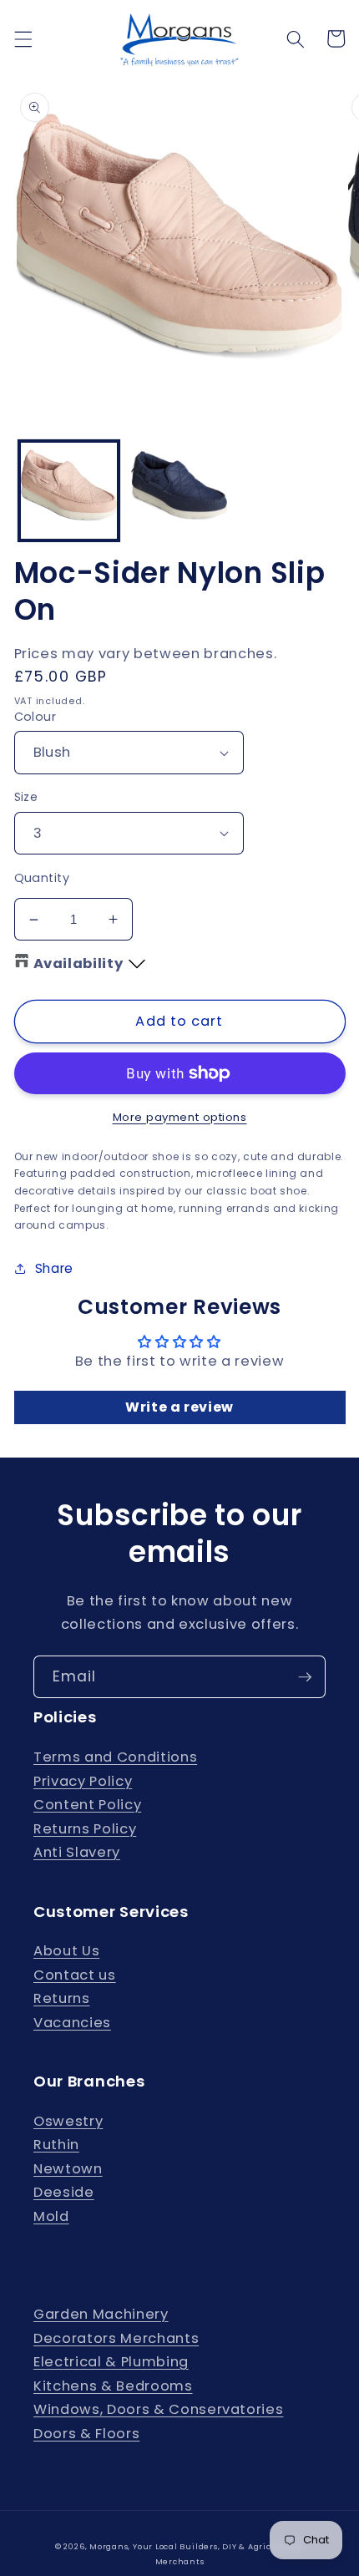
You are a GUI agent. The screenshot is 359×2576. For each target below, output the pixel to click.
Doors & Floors (86, 2434)
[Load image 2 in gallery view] (179, 491)
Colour (35, 717)
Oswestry (68, 2121)
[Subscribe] (305, 1677)
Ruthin (56, 2145)
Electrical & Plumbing (111, 2362)
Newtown (68, 2169)
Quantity (42, 878)
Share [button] (54, 1268)
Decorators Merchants (116, 2338)
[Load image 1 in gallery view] (69, 491)
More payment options (180, 1117)
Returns (62, 1998)
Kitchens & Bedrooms (113, 2386)
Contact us (75, 1975)
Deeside (64, 2192)
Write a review (179, 1407)
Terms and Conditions (115, 1757)
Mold (51, 2216)
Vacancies (72, 2023)
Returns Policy (85, 1829)
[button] (23, 38)
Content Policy (87, 1805)
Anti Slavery (77, 1852)
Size (26, 797)
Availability (78, 963)
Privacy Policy (83, 1781)
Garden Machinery (101, 2314)
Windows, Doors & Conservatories (158, 2409)
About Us (66, 1951)
